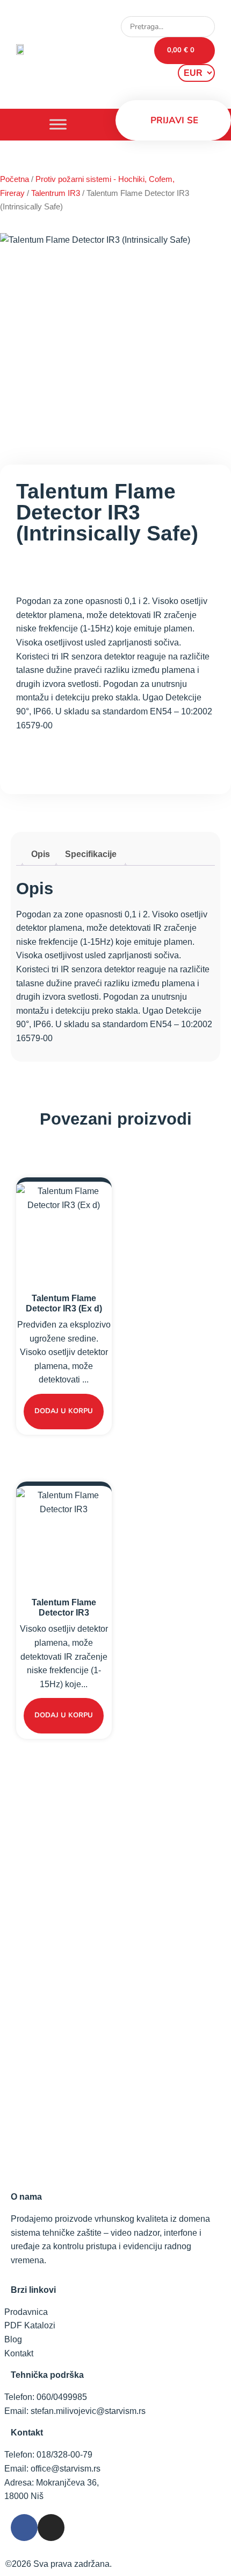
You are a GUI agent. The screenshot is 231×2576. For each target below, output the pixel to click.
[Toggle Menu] (58, 125)
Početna (15, 179)
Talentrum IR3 (56, 193)
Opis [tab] (41, 854)
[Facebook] (24, 2528)
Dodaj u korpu (64, 1411)
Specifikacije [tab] (91, 854)
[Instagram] (51, 2528)
